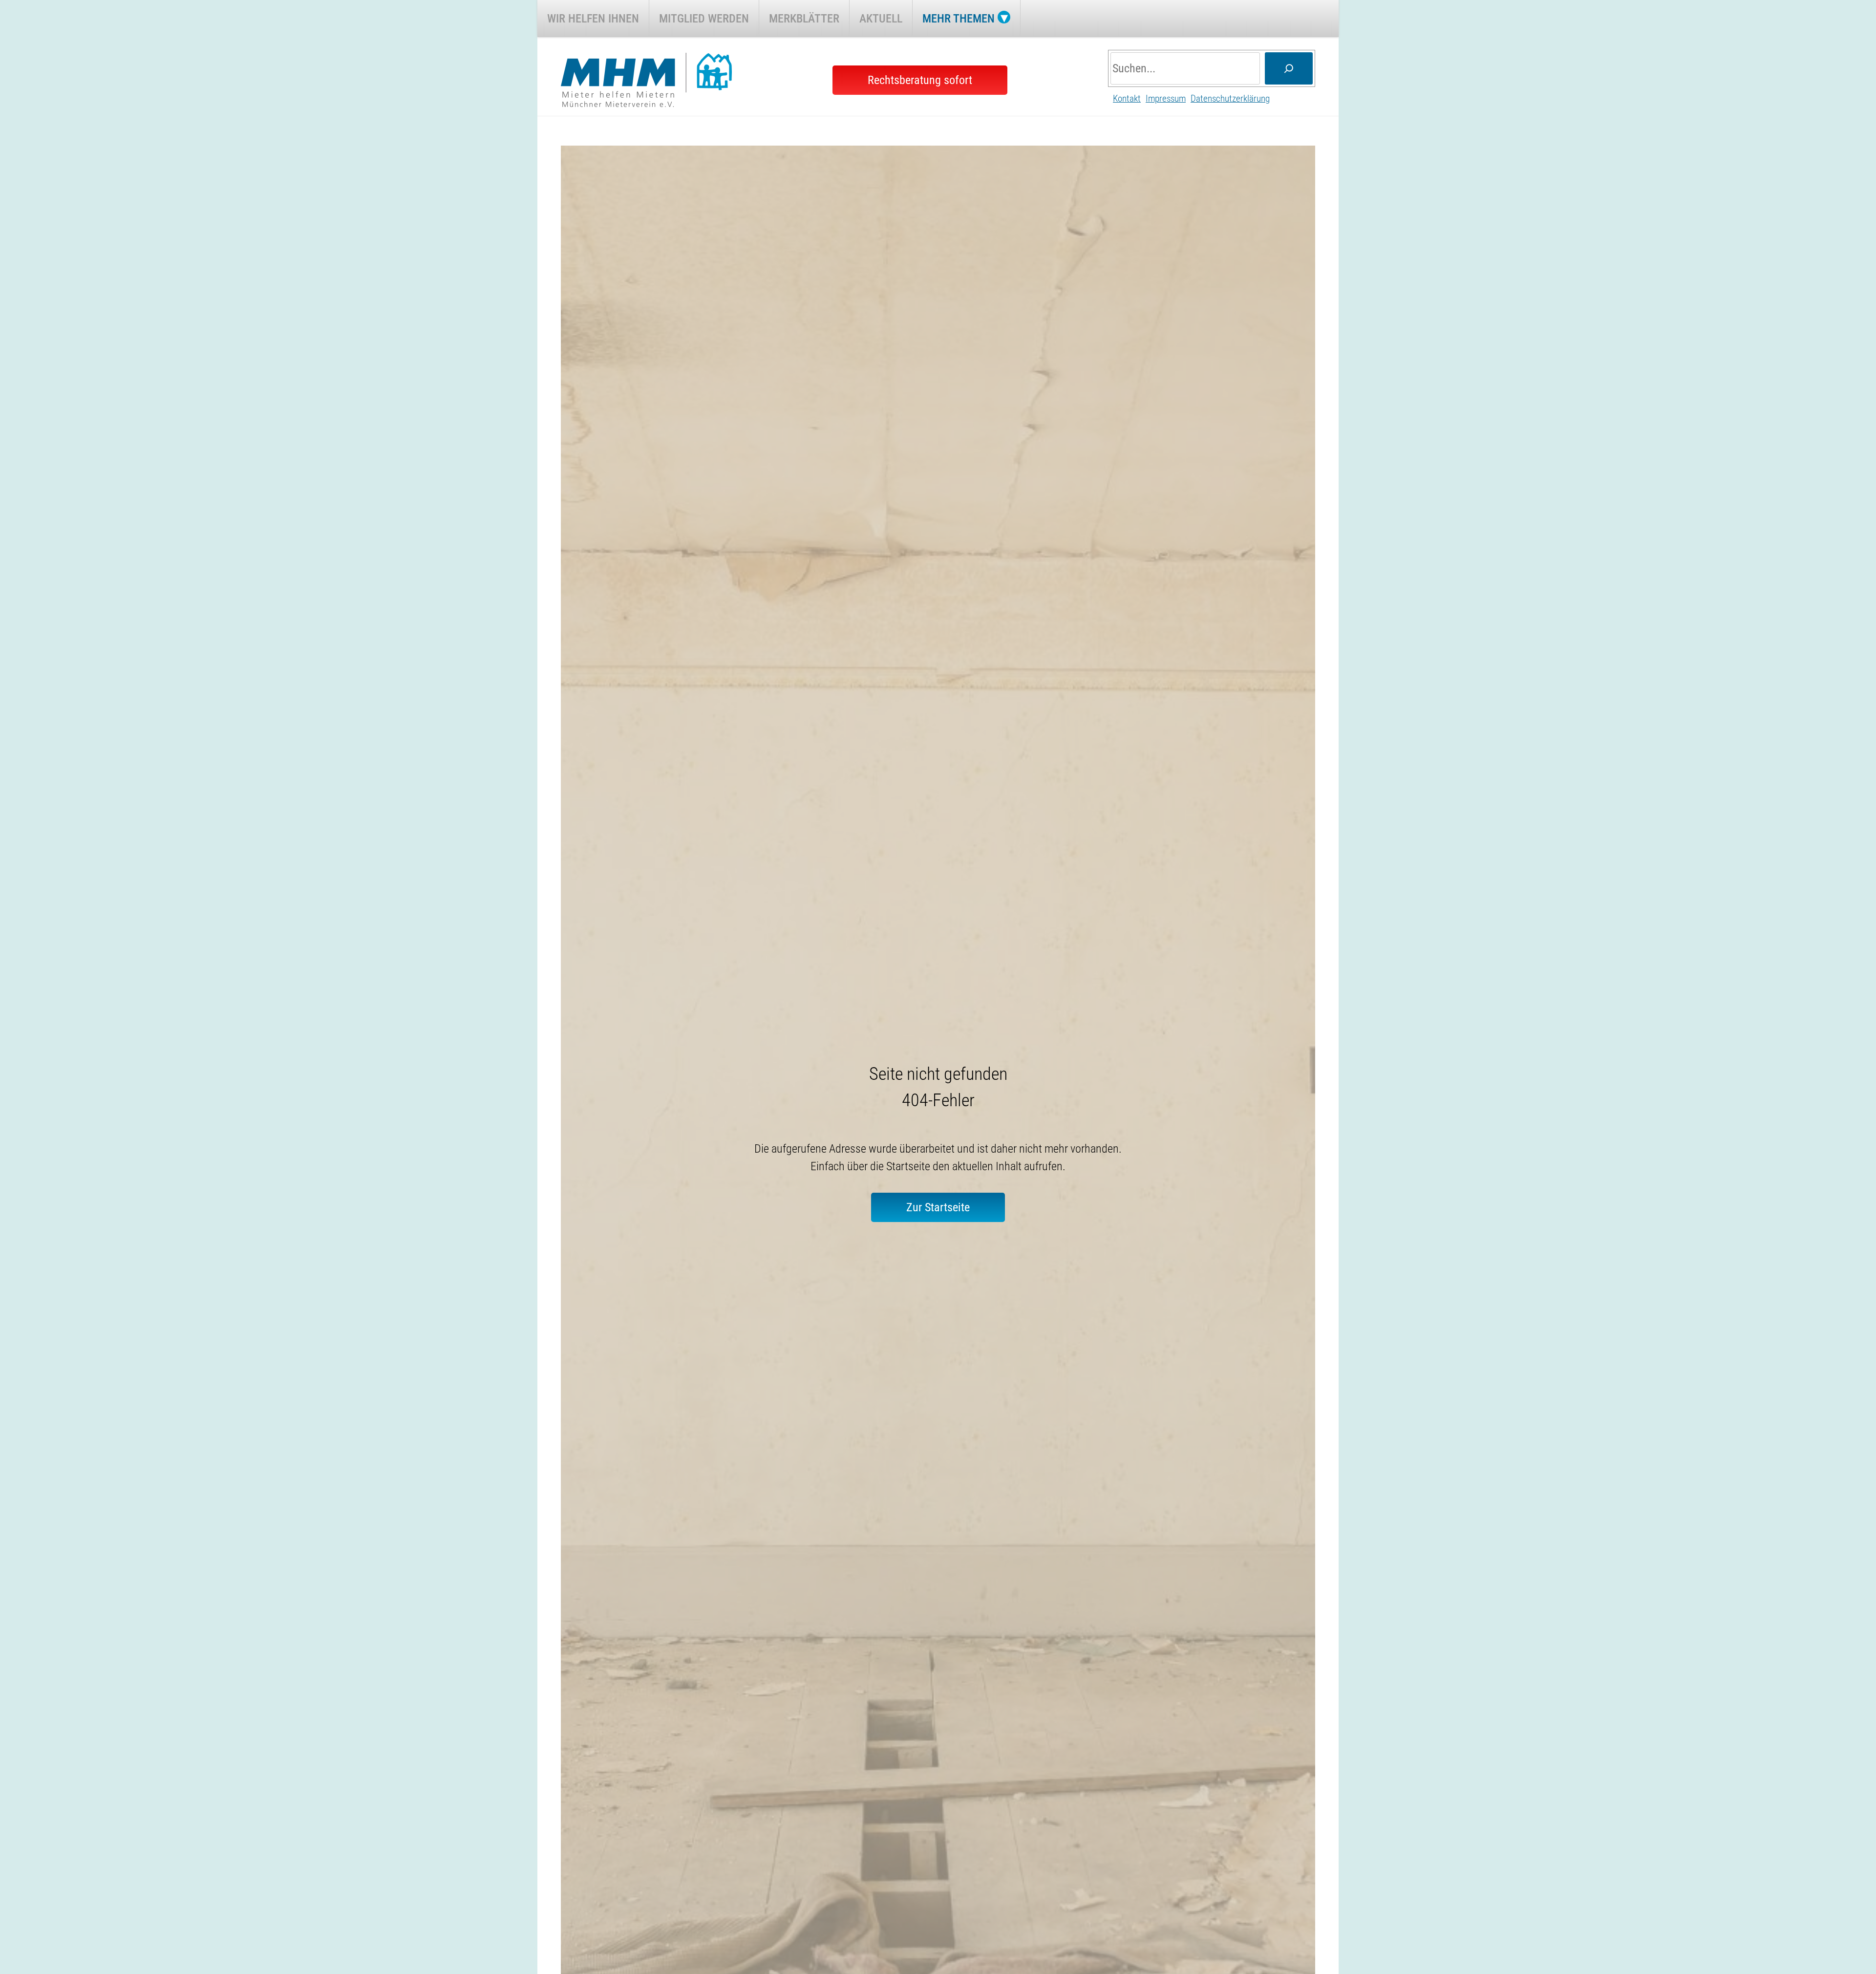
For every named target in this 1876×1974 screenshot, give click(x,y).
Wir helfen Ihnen (593, 19)
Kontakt (1127, 98)
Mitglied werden (704, 19)
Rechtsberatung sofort (920, 80)
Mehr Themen (959, 19)
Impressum (1166, 98)
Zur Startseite (938, 1207)
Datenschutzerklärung (1230, 98)
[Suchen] (1289, 68)
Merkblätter (804, 19)
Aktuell (881, 19)
